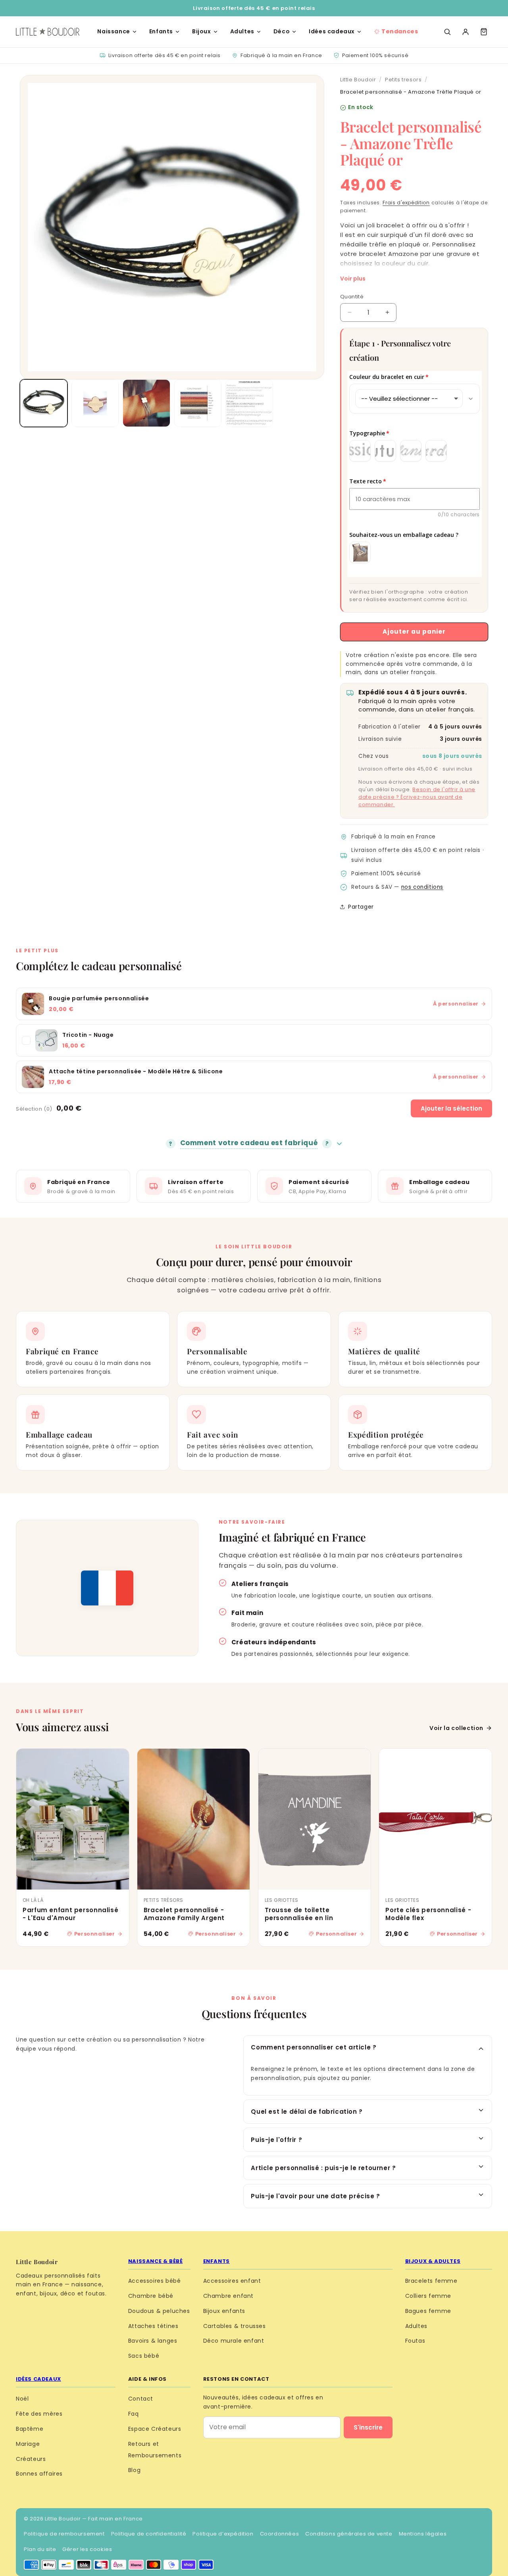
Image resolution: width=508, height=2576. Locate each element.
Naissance (114, 31)
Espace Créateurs (155, 2429)
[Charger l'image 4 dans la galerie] (198, 403)
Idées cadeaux (332, 31)
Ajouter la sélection (451, 1108)
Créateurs (31, 2459)
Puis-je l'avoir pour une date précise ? (315, 2196)
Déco (282, 31)
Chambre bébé (151, 2296)
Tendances (400, 31)
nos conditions (422, 887)
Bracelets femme (431, 2281)
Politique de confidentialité (149, 2534)
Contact (141, 2399)
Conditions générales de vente (349, 2534)
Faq (134, 2414)
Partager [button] (361, 907)
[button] (484, 32)
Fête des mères (39, 2414)
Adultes (242, 31)
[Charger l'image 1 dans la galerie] (44, 403)
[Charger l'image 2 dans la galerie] (95, 403)
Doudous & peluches (159, 2311)
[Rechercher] (447, 32)
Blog (134, 2470)
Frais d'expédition (406, 203)
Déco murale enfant (234, 2341)
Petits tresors (403, 80)
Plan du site (40, 2549)
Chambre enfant (228, 2296)
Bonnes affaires (39, 2474)
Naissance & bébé (156, 2261)
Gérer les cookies (87, 2549)
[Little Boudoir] (48, 32)
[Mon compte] (466, 32)
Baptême (30, 2429)
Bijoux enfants (224, 2311)
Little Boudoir (358, 80)
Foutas (415, 2341)
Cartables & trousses (235, 2326)
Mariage (28, 2444)
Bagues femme (428, 2311)
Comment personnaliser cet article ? (314, 2047)
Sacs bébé (144, 2356)
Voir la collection (456, 1728)
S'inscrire (368, 2427)
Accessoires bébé (155, 2281)
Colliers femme (428, 2296)
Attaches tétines (153, 2326)
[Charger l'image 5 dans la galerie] (249, 403)
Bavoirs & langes (153, 2341)
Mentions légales (423, 2534)
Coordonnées (280, 2534)
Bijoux (202, 31)
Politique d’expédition (223, 2534)
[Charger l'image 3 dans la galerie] (146, 403)
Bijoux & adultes (433, 2261)
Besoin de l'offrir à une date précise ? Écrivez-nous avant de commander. (417, 797)
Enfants (161, 31)
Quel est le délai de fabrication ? (307, 2112)
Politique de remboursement (64, 2534)
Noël (22, 2399)
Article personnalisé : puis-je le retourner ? (323, 2168)
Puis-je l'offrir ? (276, 2140)
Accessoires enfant (232, 2281)
